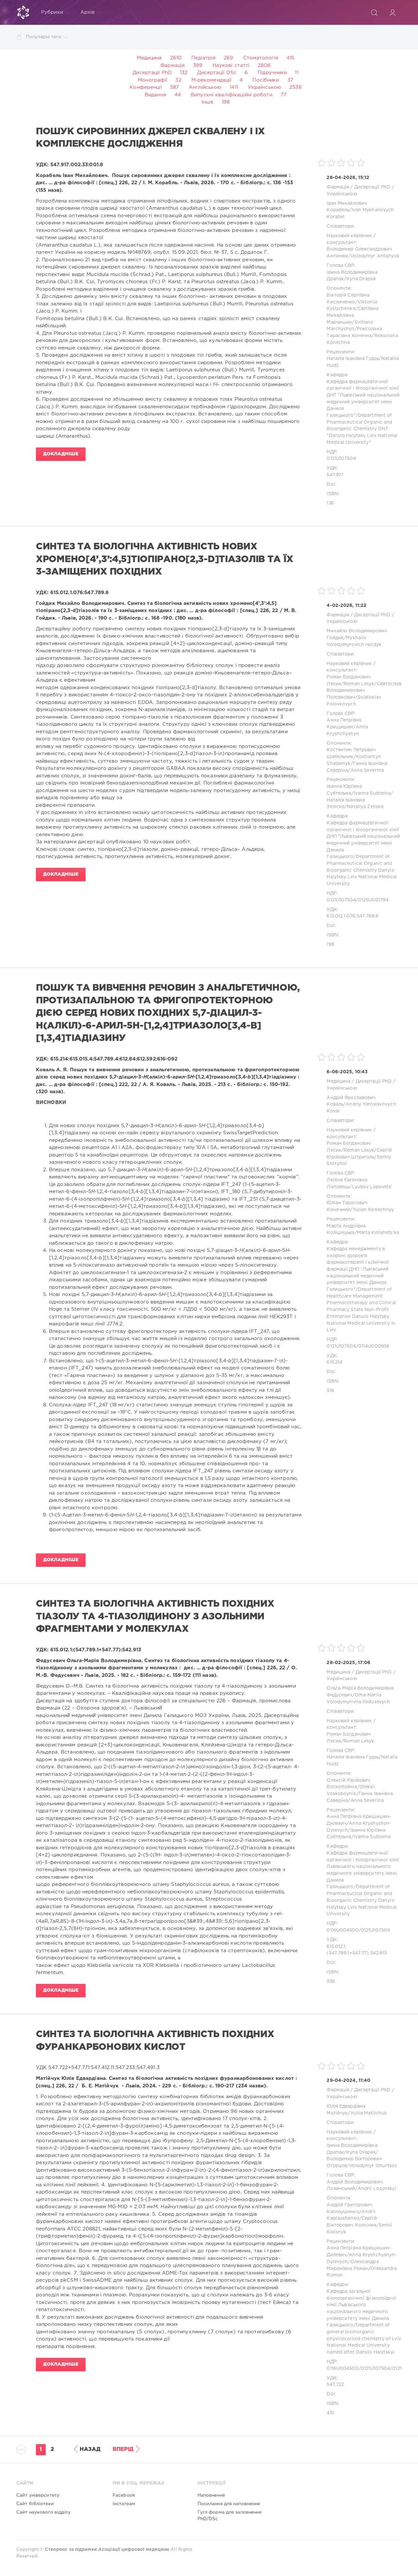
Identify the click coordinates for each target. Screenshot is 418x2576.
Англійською (205, 87)
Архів (88, 12)
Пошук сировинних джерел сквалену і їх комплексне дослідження (150, 138)
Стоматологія (261, 58)
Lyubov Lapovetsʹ (372, 1187)
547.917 (335, 475)
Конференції (146, 87)
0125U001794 (373, 900)
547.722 (335, 2385)
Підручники (272, 73)
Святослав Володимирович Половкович (364, 691)
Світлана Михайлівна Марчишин (352, 315)
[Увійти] (393, 12)
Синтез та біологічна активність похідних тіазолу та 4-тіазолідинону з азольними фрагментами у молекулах (155, 1617)
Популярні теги (44, 37)
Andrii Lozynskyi (377, 2189)
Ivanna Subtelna (372, 793)
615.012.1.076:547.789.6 (353, 916)
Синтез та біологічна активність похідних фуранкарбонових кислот (155, 2041)
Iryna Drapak (361, 279)
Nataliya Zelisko (365, 807)
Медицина (149, 58)
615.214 (334, 1362)
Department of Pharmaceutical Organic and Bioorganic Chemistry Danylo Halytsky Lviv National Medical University (362, 870)
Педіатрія (203, 58)
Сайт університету (38, 2495)
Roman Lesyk (359, 684)
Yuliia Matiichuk (369, 2113)
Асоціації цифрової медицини (134, 2550)
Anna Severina (367, 770)
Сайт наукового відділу (43, 2512)
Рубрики (52, 12)
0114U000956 (374, 1346)
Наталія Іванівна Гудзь (353, 359)
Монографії (153, 80)
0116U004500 (342, 1930)
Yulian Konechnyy (373, 1210)
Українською (265, 87)
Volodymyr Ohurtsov (373, 2166)
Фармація (173, 65)
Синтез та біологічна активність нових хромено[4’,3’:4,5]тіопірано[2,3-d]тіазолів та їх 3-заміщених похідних (164, 559)
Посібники (266, 80)
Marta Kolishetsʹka (378, 1233)
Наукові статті (231, 65)
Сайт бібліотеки (35, 2504)
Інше (207, 102)
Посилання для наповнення (229, 2504)
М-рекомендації (211, 80)
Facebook (124, 2495)
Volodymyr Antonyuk (375, 256)
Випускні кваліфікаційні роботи (232, 95)
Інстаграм (124, 2504)
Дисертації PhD (152, 73)
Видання (155, 95)
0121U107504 (341, 459)
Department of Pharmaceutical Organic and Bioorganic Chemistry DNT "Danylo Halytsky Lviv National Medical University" (362, 429)
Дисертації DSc (217, 73)
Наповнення (211, 2495)
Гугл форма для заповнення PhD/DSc (230, 2516)
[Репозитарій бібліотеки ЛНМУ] (23, 12)
